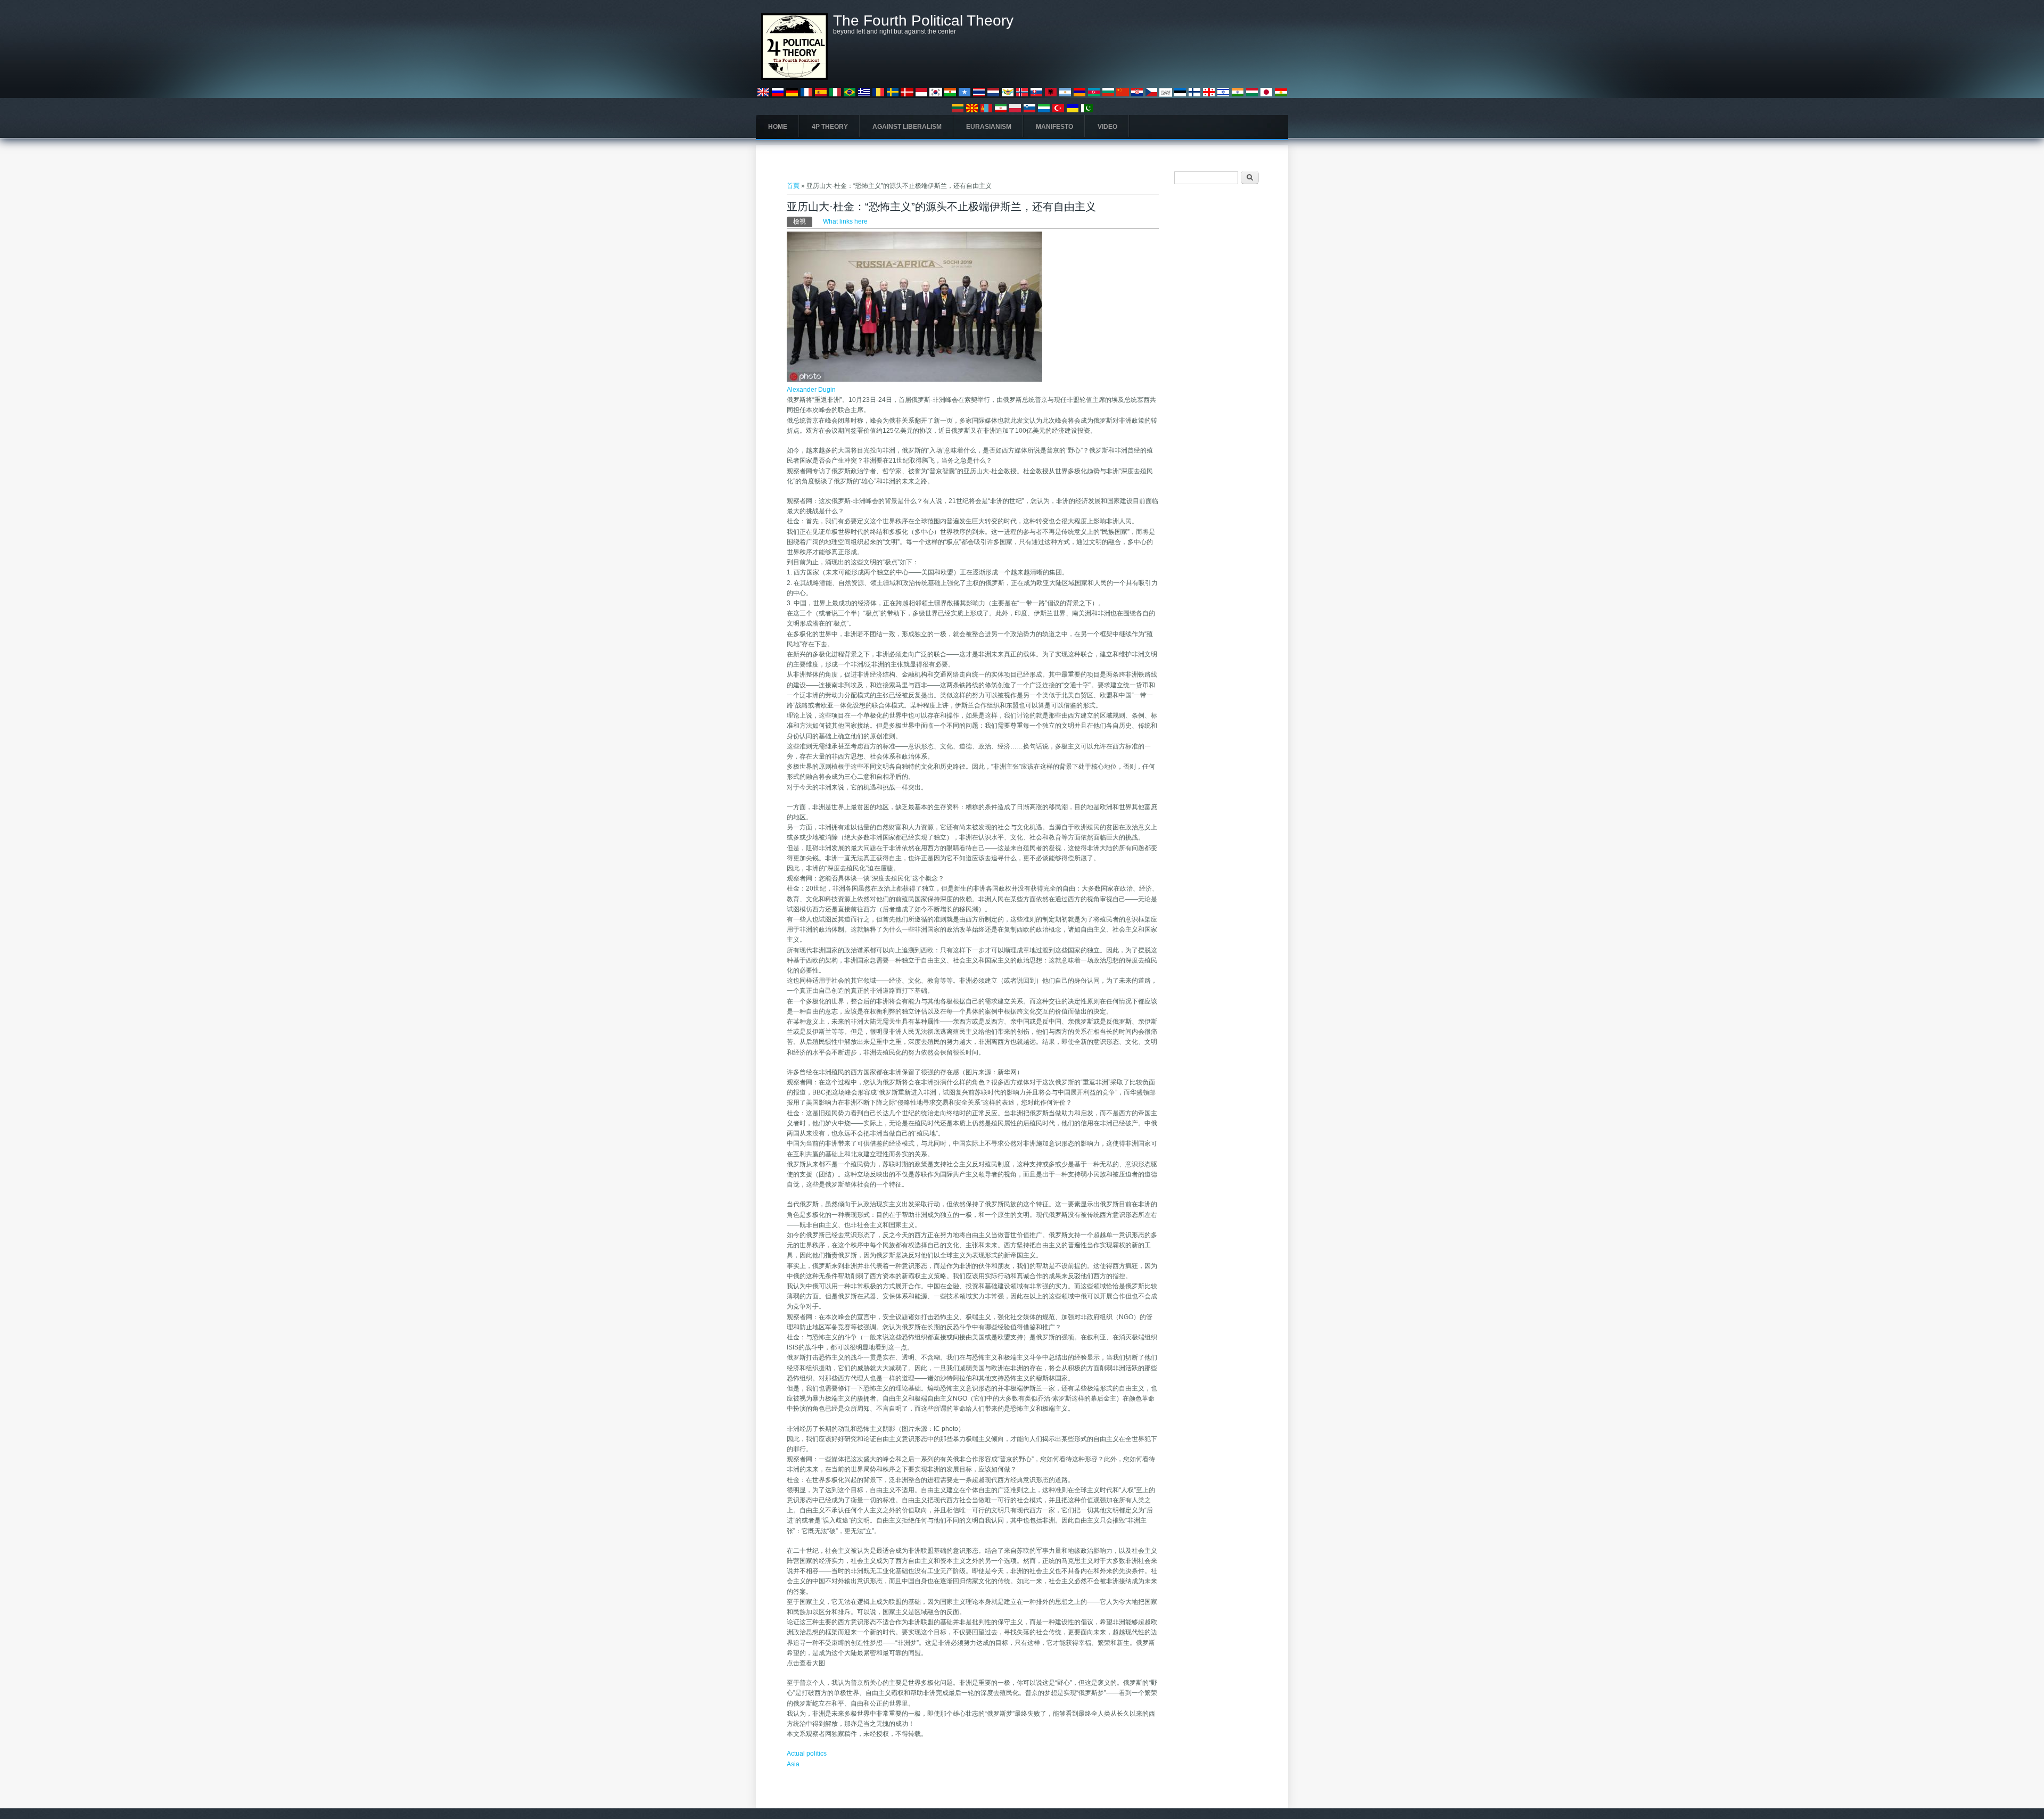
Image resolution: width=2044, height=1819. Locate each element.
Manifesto (1054, 127)
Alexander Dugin (811, 390)
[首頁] (794, 78)
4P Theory (830, 127)
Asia (793, 1764)
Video (1107, 127)
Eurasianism (989, 127)
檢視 (803, 221)
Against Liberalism (907, 127)
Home (778, 127)
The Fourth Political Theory (923, 21)
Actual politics (807, 1754)
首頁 (793, 186)
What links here (845, 221)
